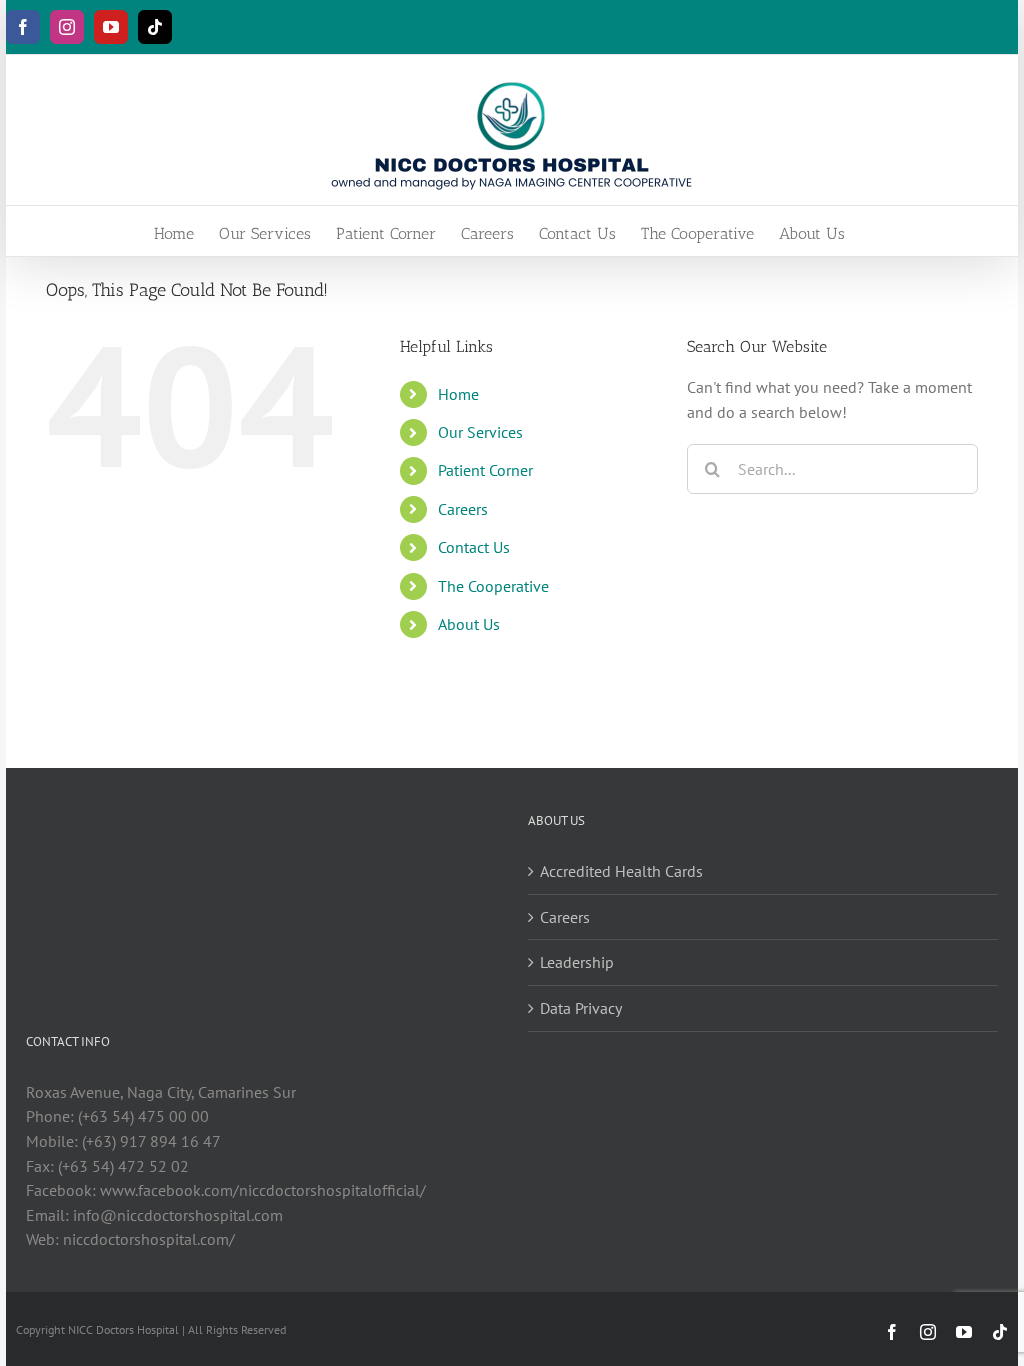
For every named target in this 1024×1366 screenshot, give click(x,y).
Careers (463, 509)
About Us (469, 624)
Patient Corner (485, 470)
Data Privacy (581, 1008)
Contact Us (474, 547)
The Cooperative (493, 586)
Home (458, 394)
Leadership (577, 962)
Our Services (480, 432)
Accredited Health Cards (621, 871)
